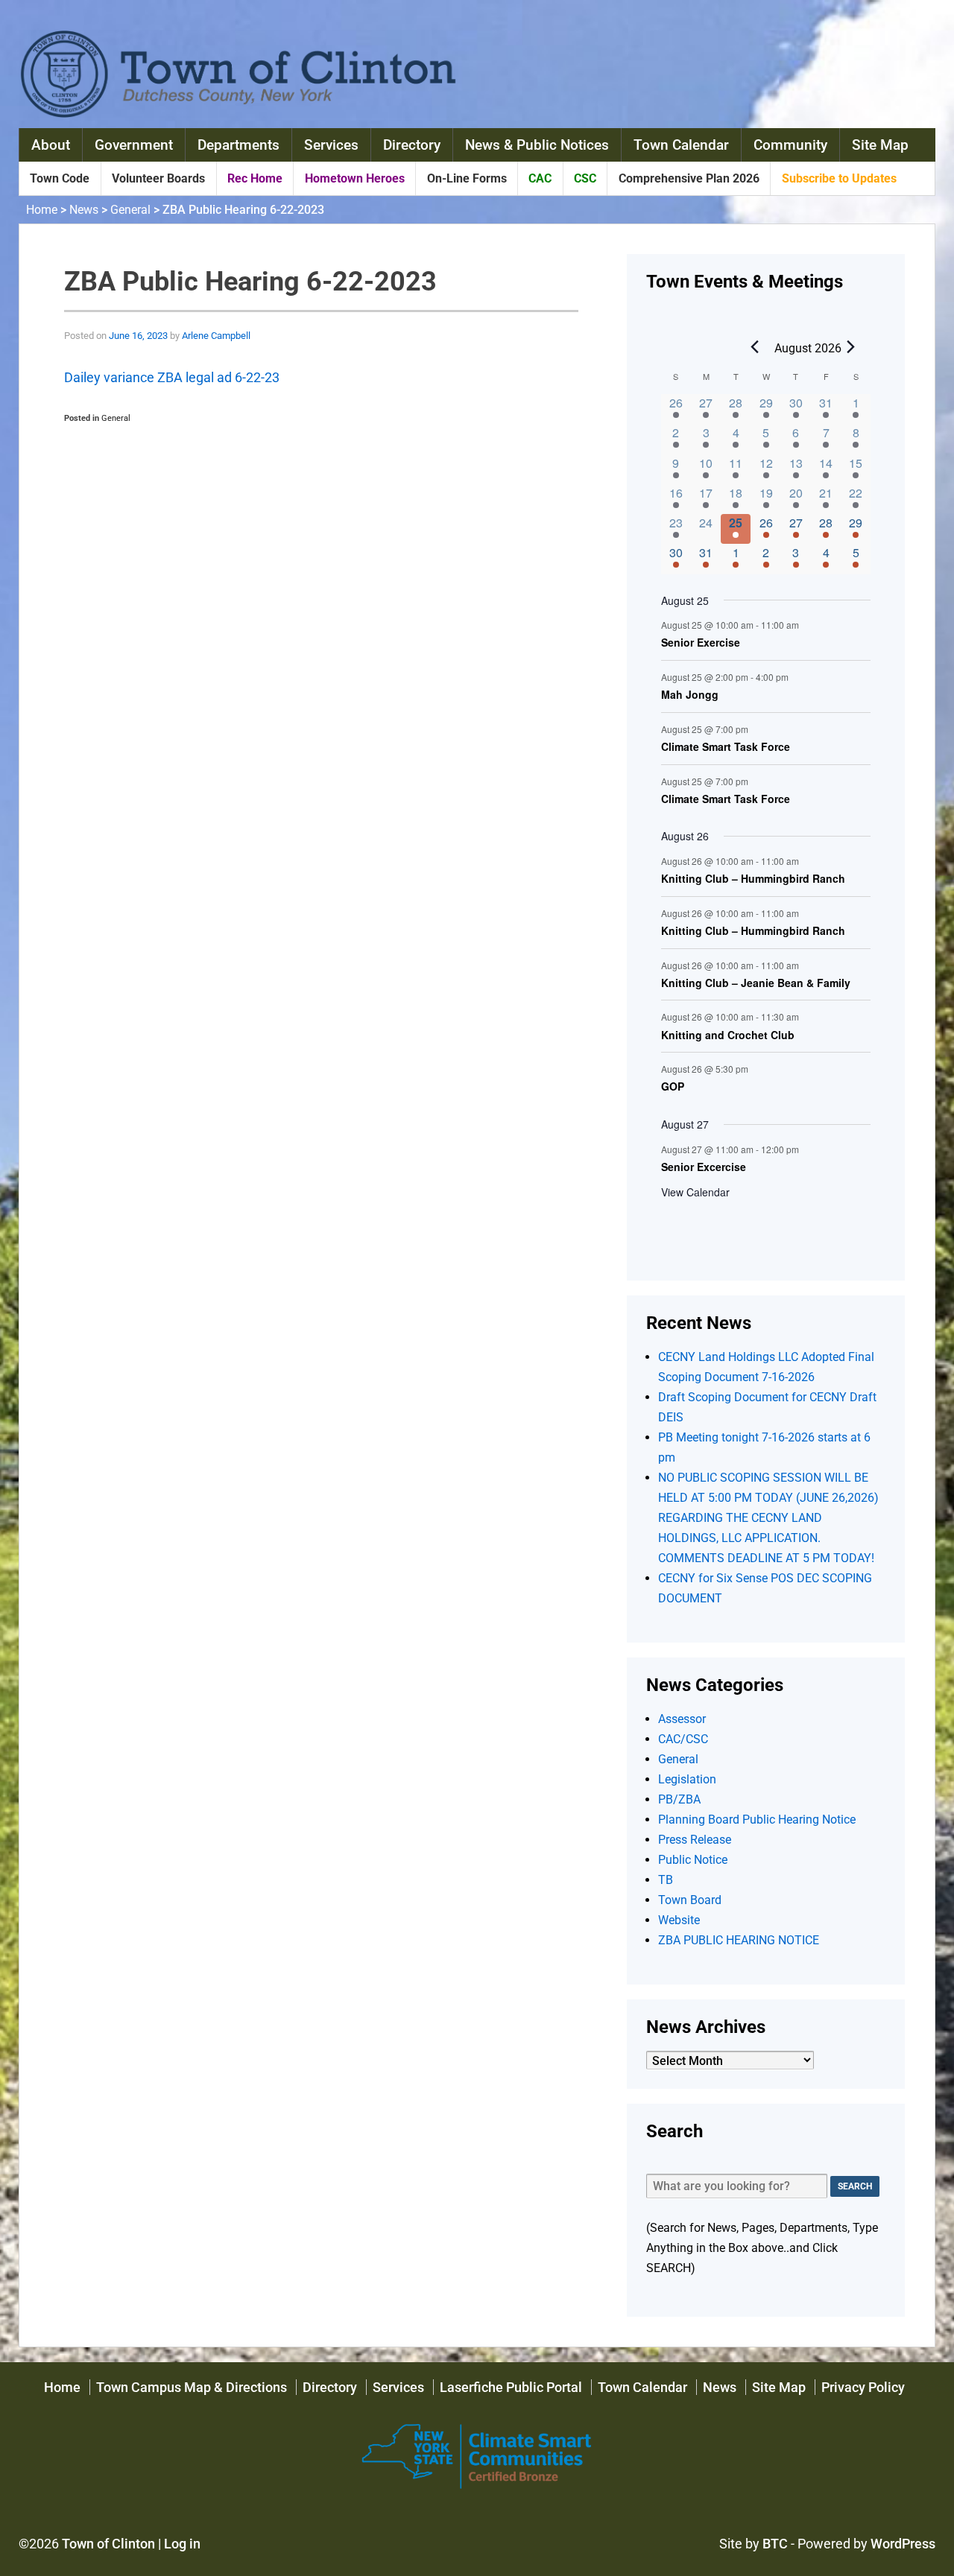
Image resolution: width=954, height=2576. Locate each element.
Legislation (687, 1779)
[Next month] (850, 347)
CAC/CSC (683, 1739)
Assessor (682, 1719)
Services (331, 145)
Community (790, 145)
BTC (775, 2544)
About (51, 145)
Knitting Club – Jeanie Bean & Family (756, 983)
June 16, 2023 (138, 336)
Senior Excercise (704, 1167)
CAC (540, 178)
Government (134, 145)
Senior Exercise (701, 643)
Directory (412, 145)
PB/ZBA (679, 1799)
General (130, 210)
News (84, 210)
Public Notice (693, 1860)
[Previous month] (754, 347)
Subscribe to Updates (839, 178)
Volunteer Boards (158, 178)
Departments (238, 145)
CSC (585, 178)
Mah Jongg (690, 695)
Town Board (690, 1900)
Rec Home (255, 178)
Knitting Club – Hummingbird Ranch (753, 879)
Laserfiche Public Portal (511, 2387)
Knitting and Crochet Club (728, 1035)
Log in (182, 2544)
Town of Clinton (108, 2544)
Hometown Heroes (355, 178)
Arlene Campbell (216, 336)
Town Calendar (681, 145)
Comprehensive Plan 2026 (689, 178)
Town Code (60, 178)
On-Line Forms (467, 178)
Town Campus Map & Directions (192, 2387)
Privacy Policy (863, 2387)
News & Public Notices (537, 145)
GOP (673, 1087)
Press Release (695, 1840)
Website (679, 1920)
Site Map (880, 145)
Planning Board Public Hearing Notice (757, 1820)
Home (42, 210)
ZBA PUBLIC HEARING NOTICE (739, 1940)
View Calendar (695, 1192)
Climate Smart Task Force (726, 747)
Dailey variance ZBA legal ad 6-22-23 (172, 377)
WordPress (903, 2544)
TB (666, 1880)
